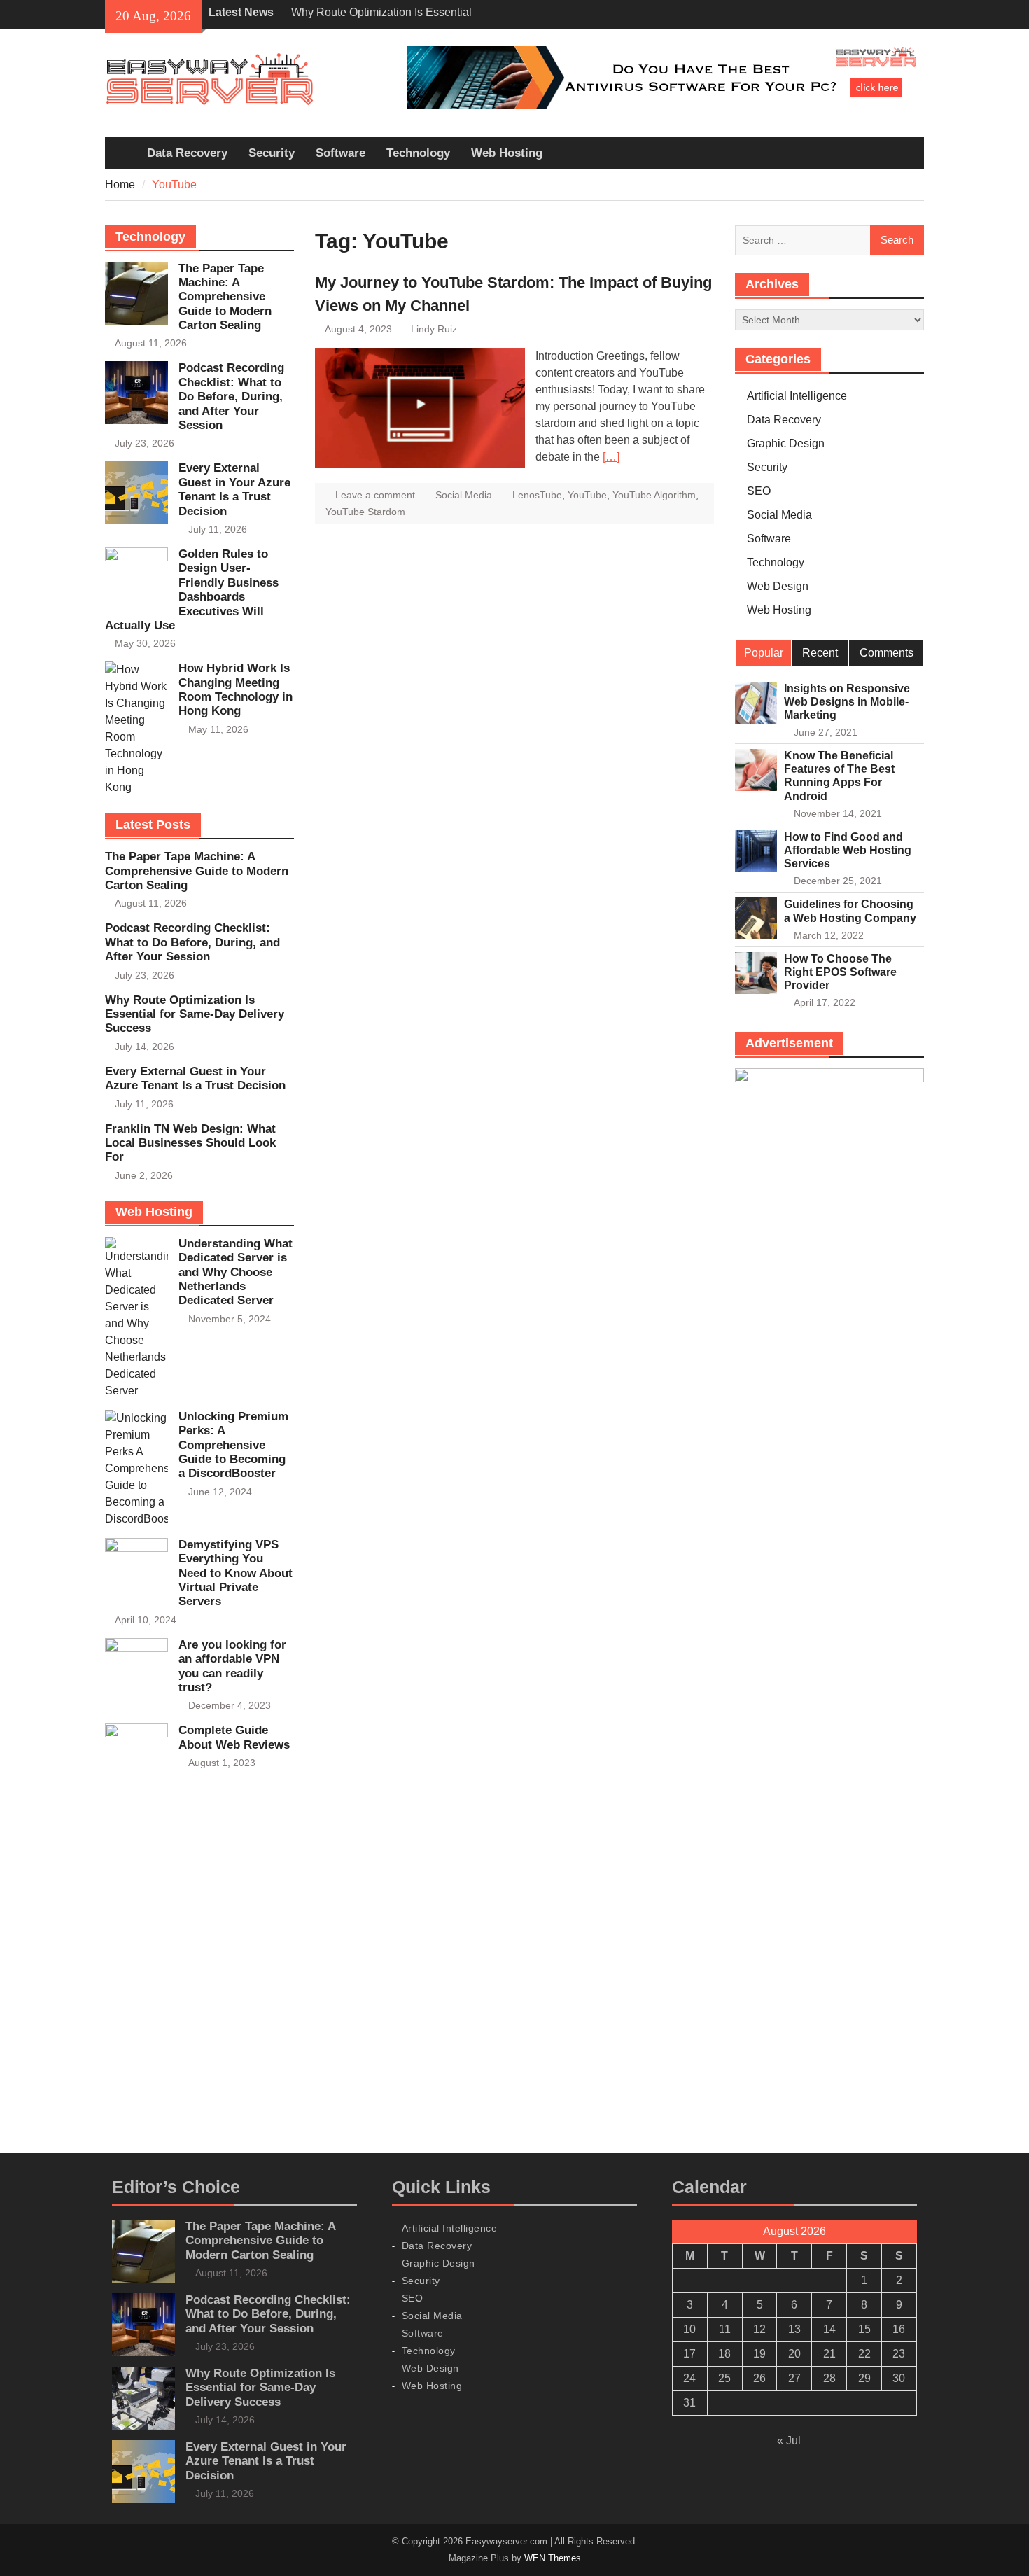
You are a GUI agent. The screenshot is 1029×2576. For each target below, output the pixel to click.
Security (272, 153)
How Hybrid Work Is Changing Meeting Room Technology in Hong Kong (236, 689)
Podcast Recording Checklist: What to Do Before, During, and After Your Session (231, 397)
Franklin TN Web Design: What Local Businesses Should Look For (190, 1143)
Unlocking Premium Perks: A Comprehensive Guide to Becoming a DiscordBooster (233, 1445)
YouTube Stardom (365, 512)
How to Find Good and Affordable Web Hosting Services (848, 850)
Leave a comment (375, 495)
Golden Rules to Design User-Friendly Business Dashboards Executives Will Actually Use (192, 590)
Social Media (464, 495)
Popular (764, 653)
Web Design (778, 586)
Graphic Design (786, 443)
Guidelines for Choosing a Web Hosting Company (850, 911)
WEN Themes (553, 2558)
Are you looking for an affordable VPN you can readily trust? (232, 1666)
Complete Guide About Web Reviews (234, 1737)
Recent (820, 653)
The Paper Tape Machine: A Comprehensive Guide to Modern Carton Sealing (225, 297)
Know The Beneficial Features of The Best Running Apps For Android (839, 776)
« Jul (789, 2441)
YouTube (587, 495)
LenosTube (537, 495)
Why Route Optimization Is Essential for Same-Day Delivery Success (195, 1014)
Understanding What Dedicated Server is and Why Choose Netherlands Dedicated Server (236, 1272)
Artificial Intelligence (797, 396)
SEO (759, 491)
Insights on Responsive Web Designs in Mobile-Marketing (847, 702)
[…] (611, 457)
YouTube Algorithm (654, 495)
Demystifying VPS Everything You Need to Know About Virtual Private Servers (236, 1573)
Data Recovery (187, 153)
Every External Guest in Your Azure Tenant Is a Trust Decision (234, 489)
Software (341, 153)
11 (725, 2329)
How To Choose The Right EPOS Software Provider (840, 972)
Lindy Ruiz (434, 329)
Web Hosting (507, 153)
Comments (887, 653)
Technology (418, 153)
